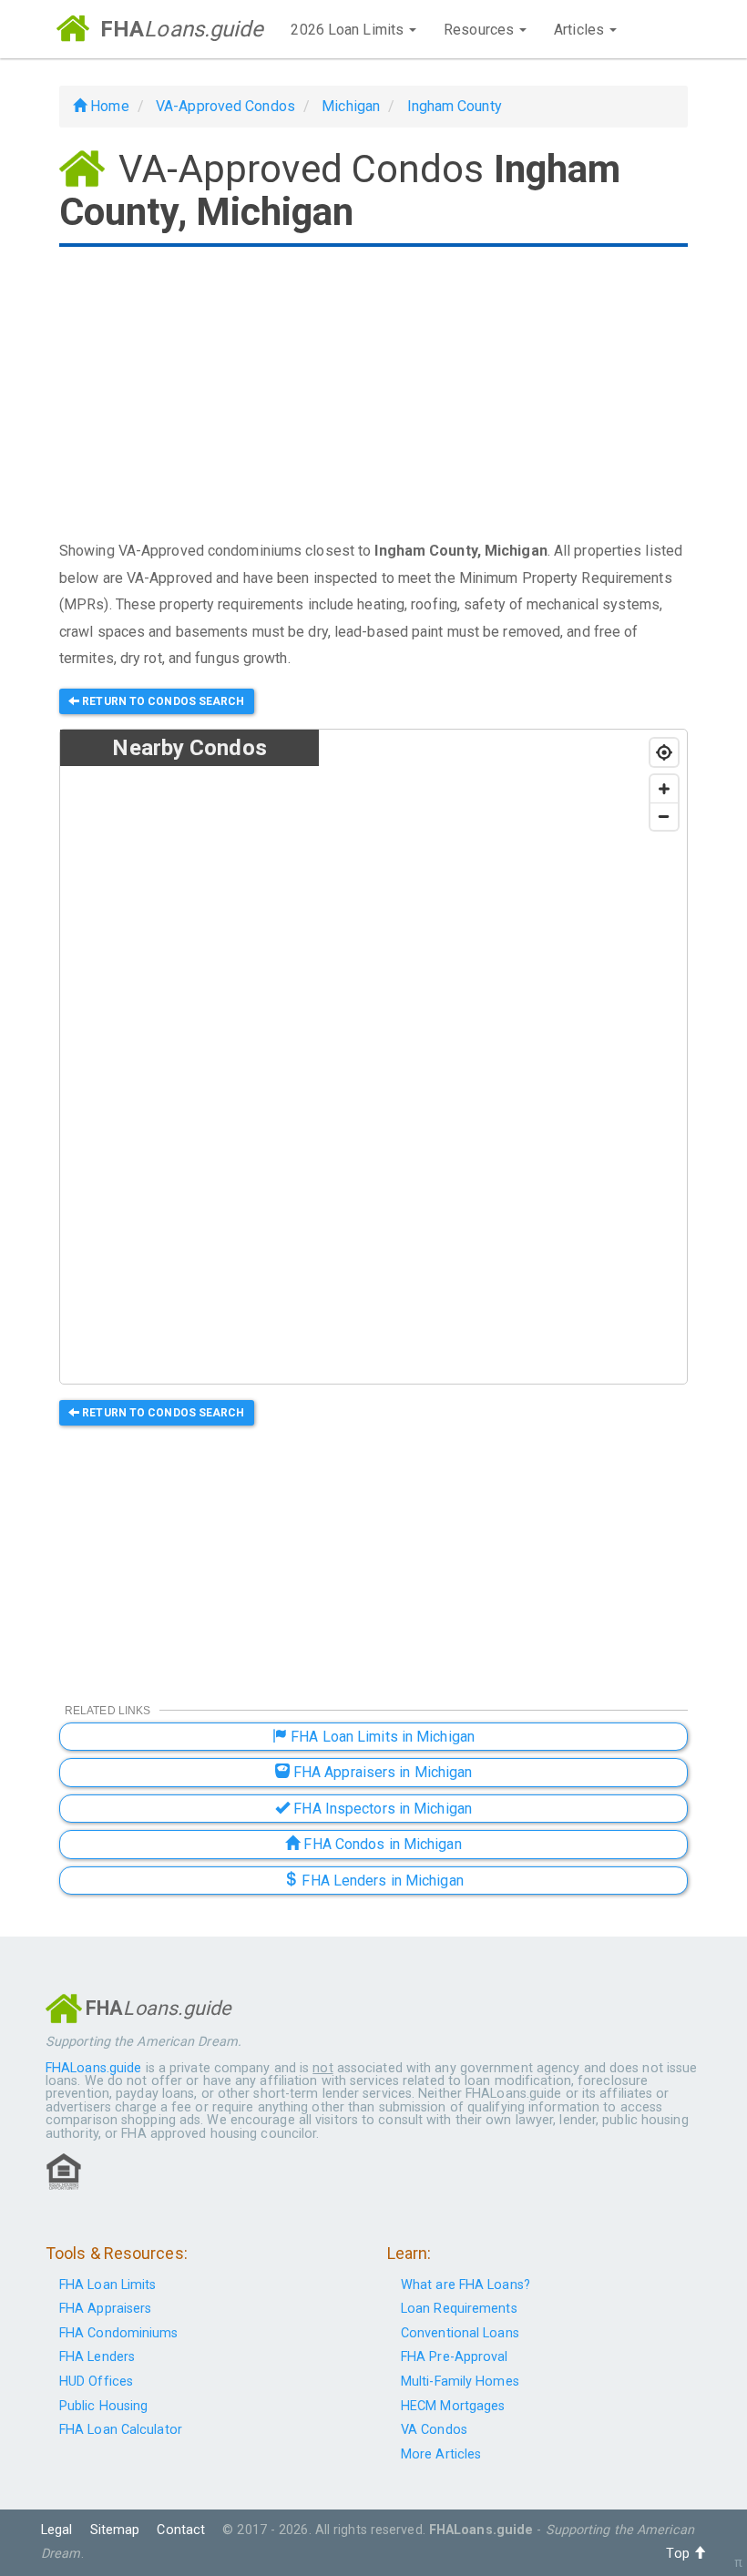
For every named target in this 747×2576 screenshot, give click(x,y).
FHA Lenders (97, 2357)
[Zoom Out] (664, 816)
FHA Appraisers (105, 2309)
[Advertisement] (373, 395)
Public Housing (103, 2406)
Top (679, 2554)
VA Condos (434, 2430)
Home (108, 106)
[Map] (503, 1058)
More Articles (441, 2454)
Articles (581, 30)
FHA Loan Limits (108, 2285)
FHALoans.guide (93, 2068)
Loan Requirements (459, 2309)
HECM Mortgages (453, 2406)
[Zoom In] (664, 789)
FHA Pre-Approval (455, 2357)
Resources (481, 30)
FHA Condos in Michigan (380, 1844)
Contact (181, 2530)
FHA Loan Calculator (121, 2430)
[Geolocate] (664, 752)
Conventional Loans (460, 2333)
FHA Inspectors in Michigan (381, 1809)
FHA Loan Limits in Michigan (381, 1737)
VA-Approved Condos (225, 106)
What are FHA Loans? (466, 2285)
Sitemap (115, 2530)
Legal (57, 2530)
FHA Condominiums (119, 2333)
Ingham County (455, 106)
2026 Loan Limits (349, 30)
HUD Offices (96, 2382)
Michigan (351, 106)
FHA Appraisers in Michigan (381, 1772)
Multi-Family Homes (460, 2382)
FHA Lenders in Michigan (380, 1881)
